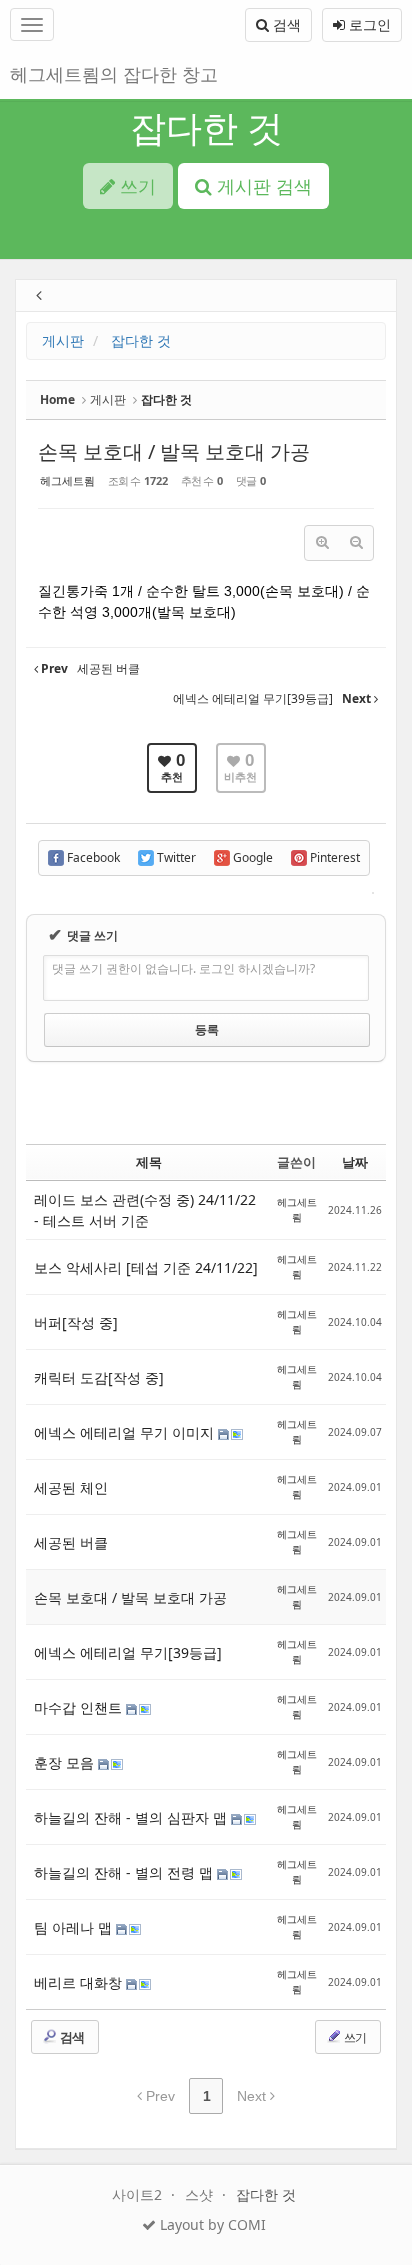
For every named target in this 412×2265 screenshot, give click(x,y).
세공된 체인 (71, 1487)
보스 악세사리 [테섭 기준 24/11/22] (146, 1267)
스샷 (201, 2194)
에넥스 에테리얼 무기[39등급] (128, 1652)
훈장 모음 (66, 1762)
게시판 (63, 340)
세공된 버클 (71, 1542)
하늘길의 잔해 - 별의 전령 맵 (125, 1872)
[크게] (322, 543)
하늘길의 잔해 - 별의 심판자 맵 (132, 1817)
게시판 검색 (262, 186)
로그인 (368, 24)
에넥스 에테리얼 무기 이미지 (126, 1432)
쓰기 (354, 2037)
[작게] (356, 543)
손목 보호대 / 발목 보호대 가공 (174, 451)
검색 (285, 24)
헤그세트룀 (67, 480)
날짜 (355, 1162)
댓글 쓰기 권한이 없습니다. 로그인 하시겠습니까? (183, 968)
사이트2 (139, 2194)
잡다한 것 (206, 127)
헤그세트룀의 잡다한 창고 (114, 74)
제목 (149, 1162)
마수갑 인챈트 (80, 1707)
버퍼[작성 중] (76, 1322)
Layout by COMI (211, 2224)
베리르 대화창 (80, 1982)
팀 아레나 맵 (75, 1927)
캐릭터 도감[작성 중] (99, 1377)
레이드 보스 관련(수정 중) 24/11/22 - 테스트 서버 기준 (145, 1210)
